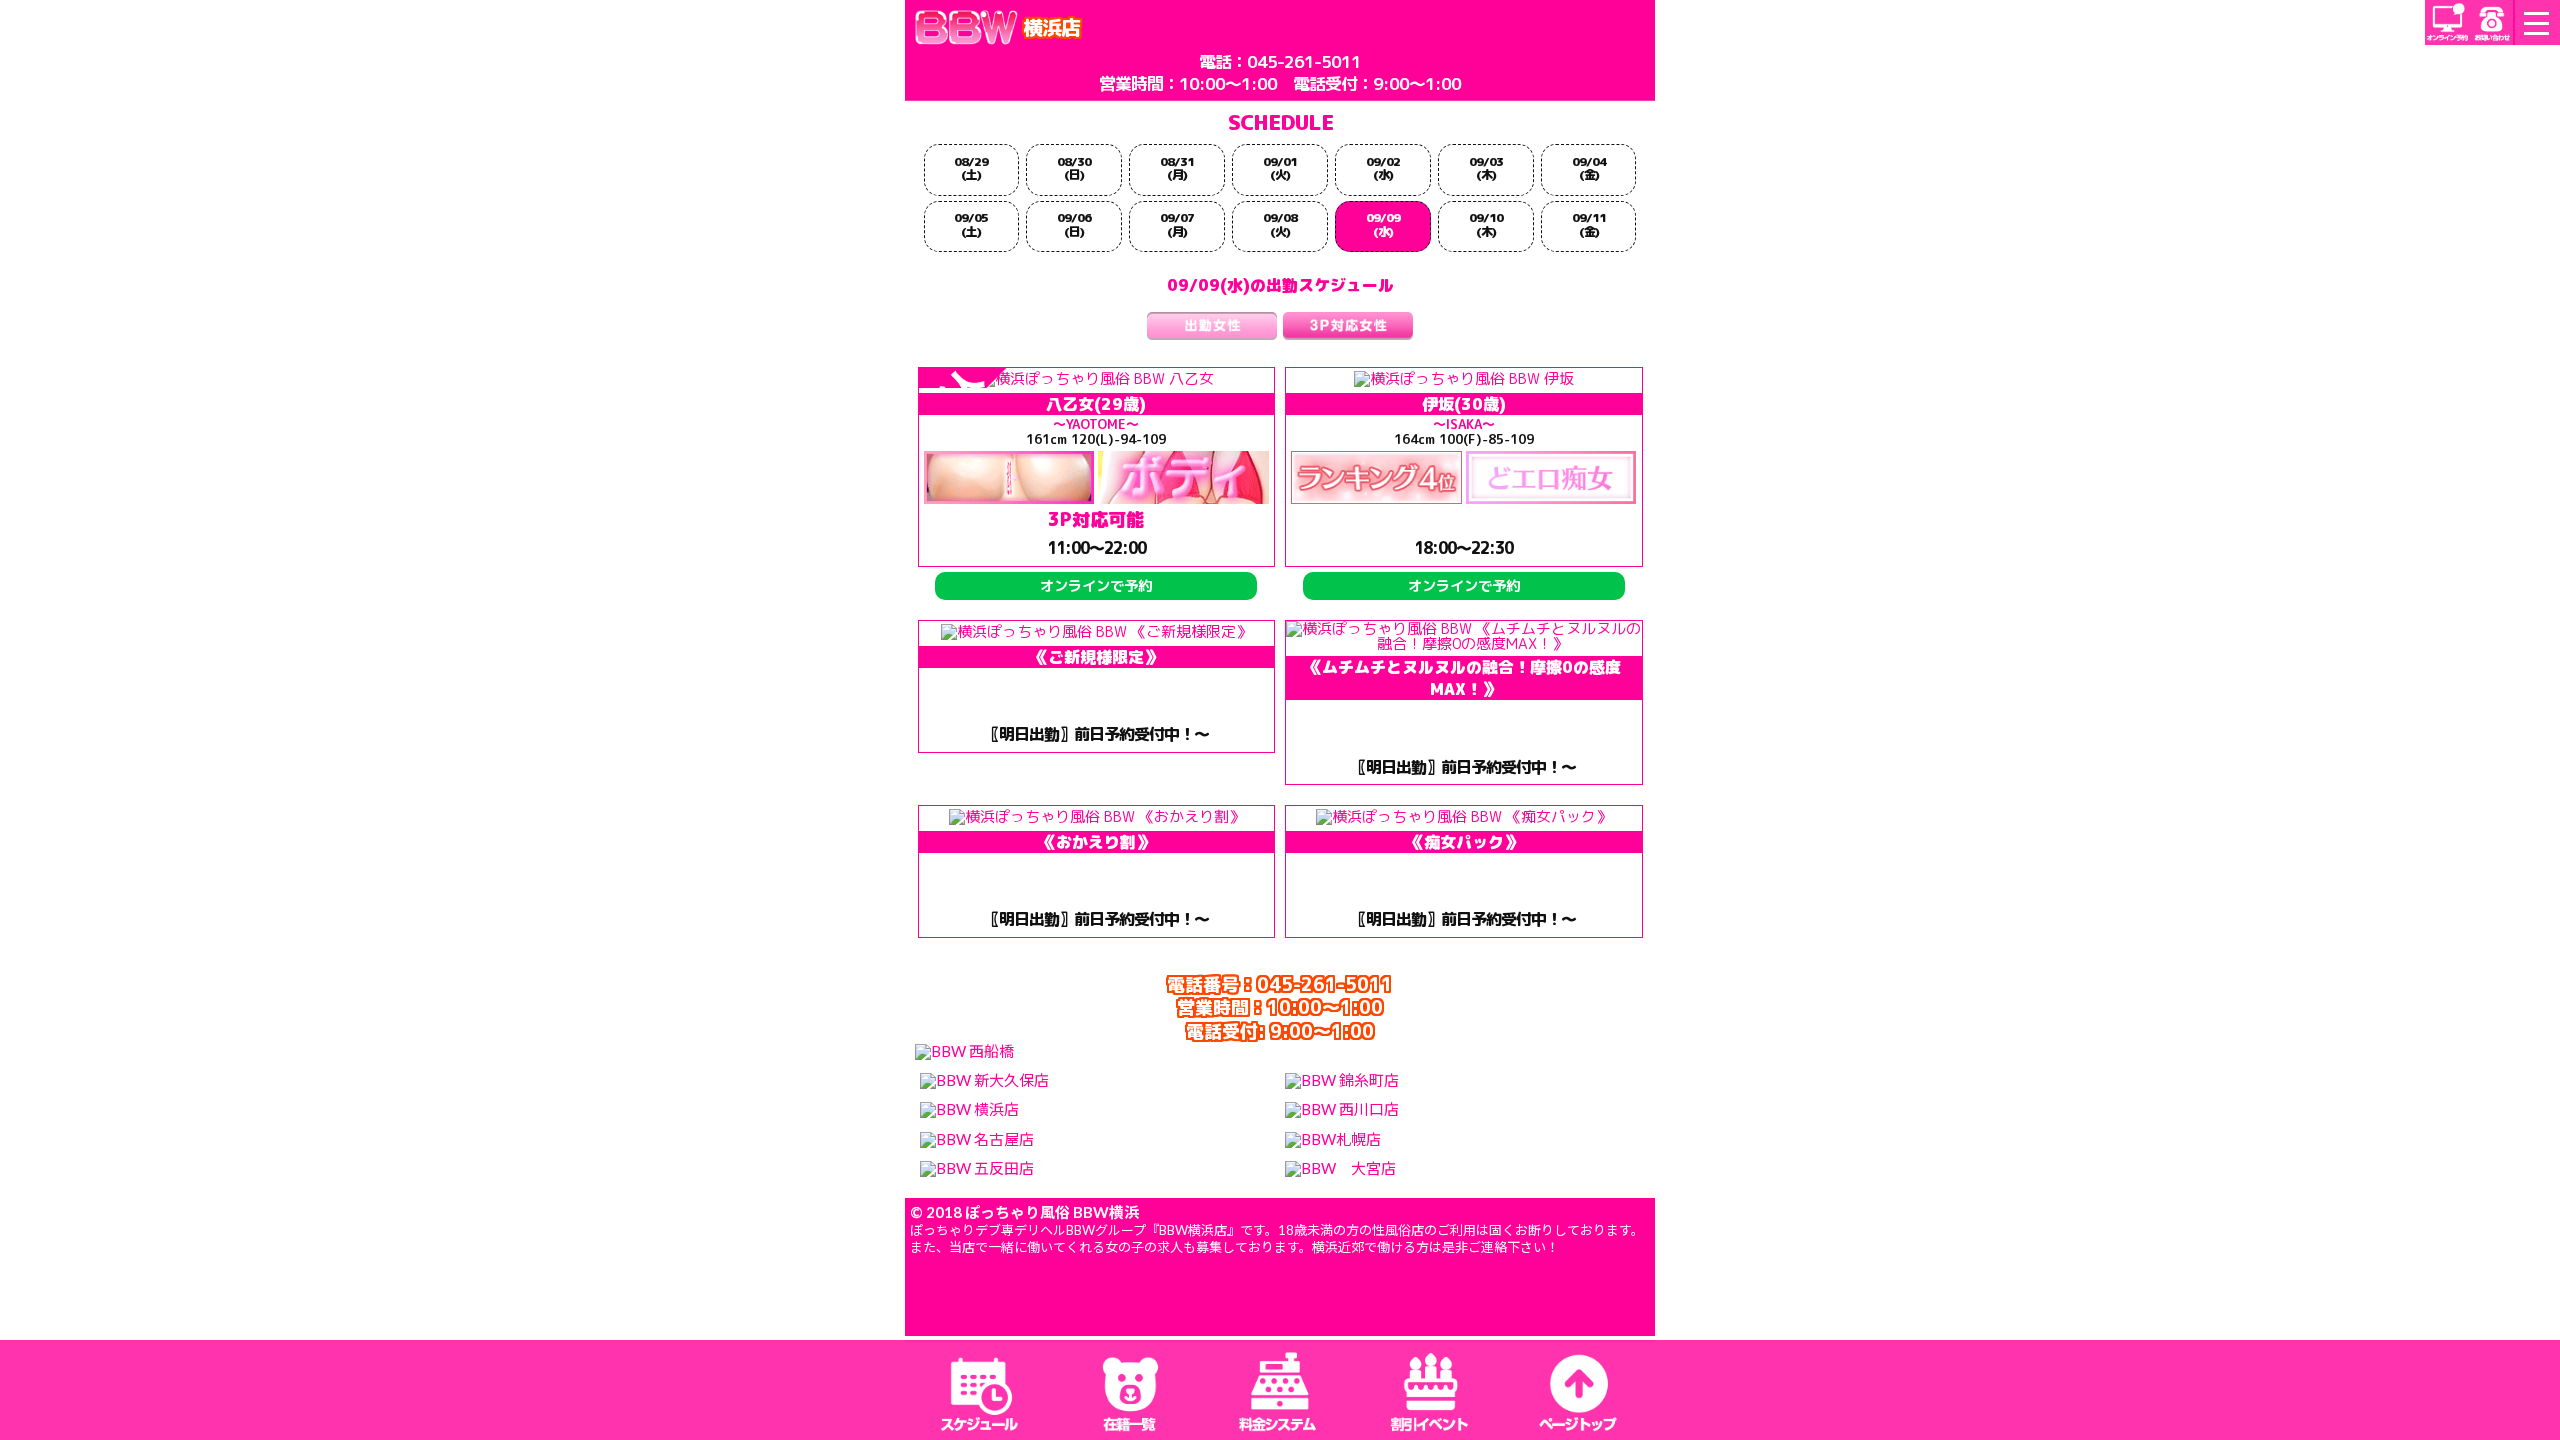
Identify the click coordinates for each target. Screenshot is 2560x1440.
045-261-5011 (1304, 61)
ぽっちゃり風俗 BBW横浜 (1052, 1212)
